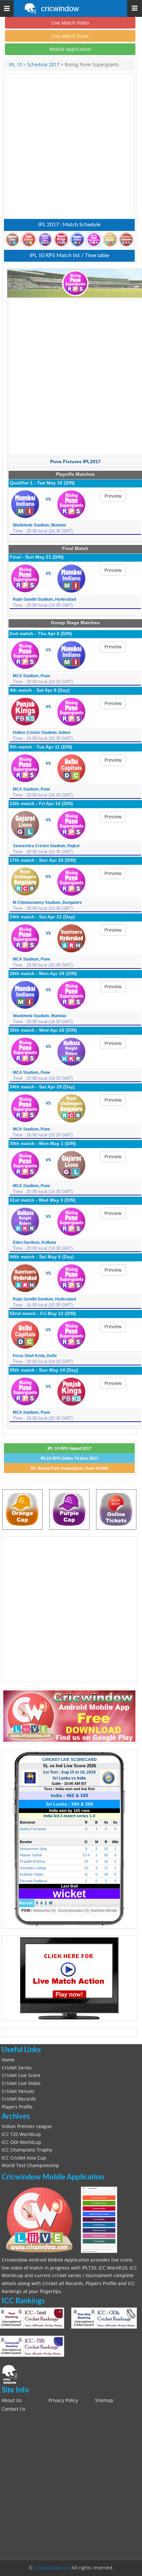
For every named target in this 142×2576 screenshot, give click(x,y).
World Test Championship (30, 2165)
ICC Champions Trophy (27, 2150)
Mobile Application (70, 49)
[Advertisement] (71, 146)
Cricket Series (17, 2068)
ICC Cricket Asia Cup (24, 2158)
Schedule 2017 (43, 65)
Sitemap (104, 2400)
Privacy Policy (63, 2400)
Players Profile (17, 2107)
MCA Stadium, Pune (32, 676)
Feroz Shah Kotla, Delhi (35, 1356)
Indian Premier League (27, 2126)
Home (8, 2060)
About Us (12, 2400)
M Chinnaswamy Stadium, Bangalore (47, 903)
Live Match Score (70, 36)
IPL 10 (16, 65)
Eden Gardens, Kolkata (35, 1242)
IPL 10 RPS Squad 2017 (70, 1449)
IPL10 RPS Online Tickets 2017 (70, 1458)
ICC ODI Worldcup (21, 2142)
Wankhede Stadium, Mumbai (39, 525)
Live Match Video (70, 23)
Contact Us (14, 2409)
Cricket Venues (18, 2091)
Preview (113, 496)
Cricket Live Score (21, 2075)
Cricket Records (19, 2099)
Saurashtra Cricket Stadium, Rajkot (46, 846)
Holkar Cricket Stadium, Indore (42, 733)
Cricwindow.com (52, 2568)
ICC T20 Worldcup (21, 2134)
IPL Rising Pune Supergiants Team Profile (70, 1468)
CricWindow (60, 9)
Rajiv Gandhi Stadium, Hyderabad (44, 599)
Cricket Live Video (21, 2083)
